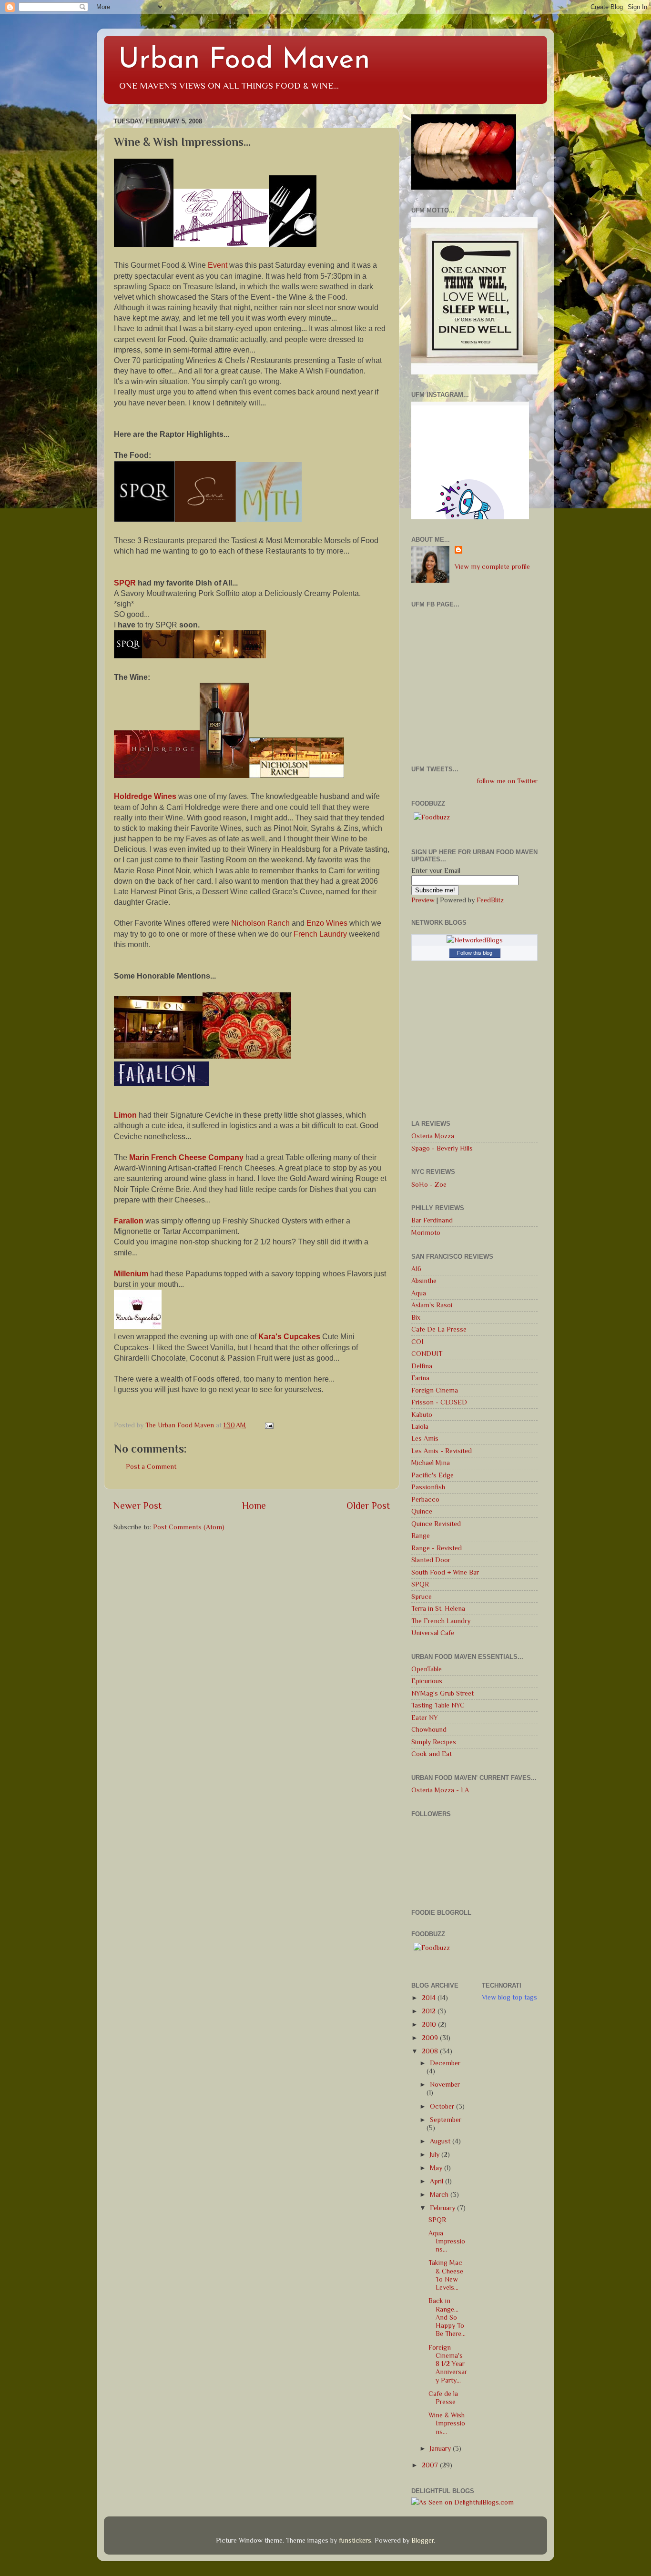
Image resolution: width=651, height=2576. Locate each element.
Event (218, 265)
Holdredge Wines (145, 796)
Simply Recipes (434, 1742)
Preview (423, 900)
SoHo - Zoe (429, 1184)
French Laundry (320, 934)
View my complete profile (492, 566)
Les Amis (425, 1438)
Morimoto (426, 1232)
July (436, 2154)
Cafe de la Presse (443, 2398)
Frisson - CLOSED (439, 1402)
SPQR (420, 1584)
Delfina (422, 1366)
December (445, 2063)
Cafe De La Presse (439, 1329)
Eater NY (425, 1717)
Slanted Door (431, 1560)
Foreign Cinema (435, 1390)
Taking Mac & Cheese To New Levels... (446, 2275)
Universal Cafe (433, 1633)
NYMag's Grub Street (442, 1693)
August (441, 2141)
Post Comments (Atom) (189, 1527)
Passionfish (428, 1487)
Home (254, 1505)
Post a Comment (151, 1466)
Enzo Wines (327, 923)
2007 (431, 2465)
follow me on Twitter (507, 781)
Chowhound (429, 1729)
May (437, 2168)
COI (417, 1342)
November (445, 2084)
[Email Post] (269, 1425)
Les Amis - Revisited (442, 1451)
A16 (416, 1269)
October (443, 2106)
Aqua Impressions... (447, 2241)
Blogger (422, 2540)
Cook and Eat (432, 1754)
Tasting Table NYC (438, 1705)
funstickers (355, 2540)
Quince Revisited (436, 1524)
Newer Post (137, 1505)
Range (421, 1535)
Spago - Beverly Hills (442, 1148)
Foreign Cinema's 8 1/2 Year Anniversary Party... (448, 2364)
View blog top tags (509, 1997)
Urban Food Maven (244, 61)
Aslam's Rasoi (432, 1305)
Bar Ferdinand (432, 1220)
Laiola (420, 1426)
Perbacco (425, 1499)
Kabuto (422, 1414)
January (441, 2448)
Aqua (419, 1293)
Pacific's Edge (432, 1475)
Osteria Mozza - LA (440, 1790)
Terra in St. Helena (438, 1608)
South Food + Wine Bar (445, 1572)
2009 (431, 2038)
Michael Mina (431, 1463)
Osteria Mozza (433, 1136)
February (443, 2208)
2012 (430, 2011)
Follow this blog (475, 953)
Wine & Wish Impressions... (447, 2423)
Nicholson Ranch (260, 923)
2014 (430, 1998)
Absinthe (424, 1281)
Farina (420, 1378)
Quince (422, 1511)
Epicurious (427, 1681)
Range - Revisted (437, 1548)
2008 (431, 2051)
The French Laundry (441, 1621)
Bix (416, 1317)
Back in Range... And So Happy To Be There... (447, 2317)
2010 (430, 2024)
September (446, 2120)
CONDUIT (427, 1354)
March (440, 2194)
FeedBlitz (490, 900)
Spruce (422, 1596)
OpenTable (427, 1669)
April (437, 2181)
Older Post (368, 1505)
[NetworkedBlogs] (475, 940)
